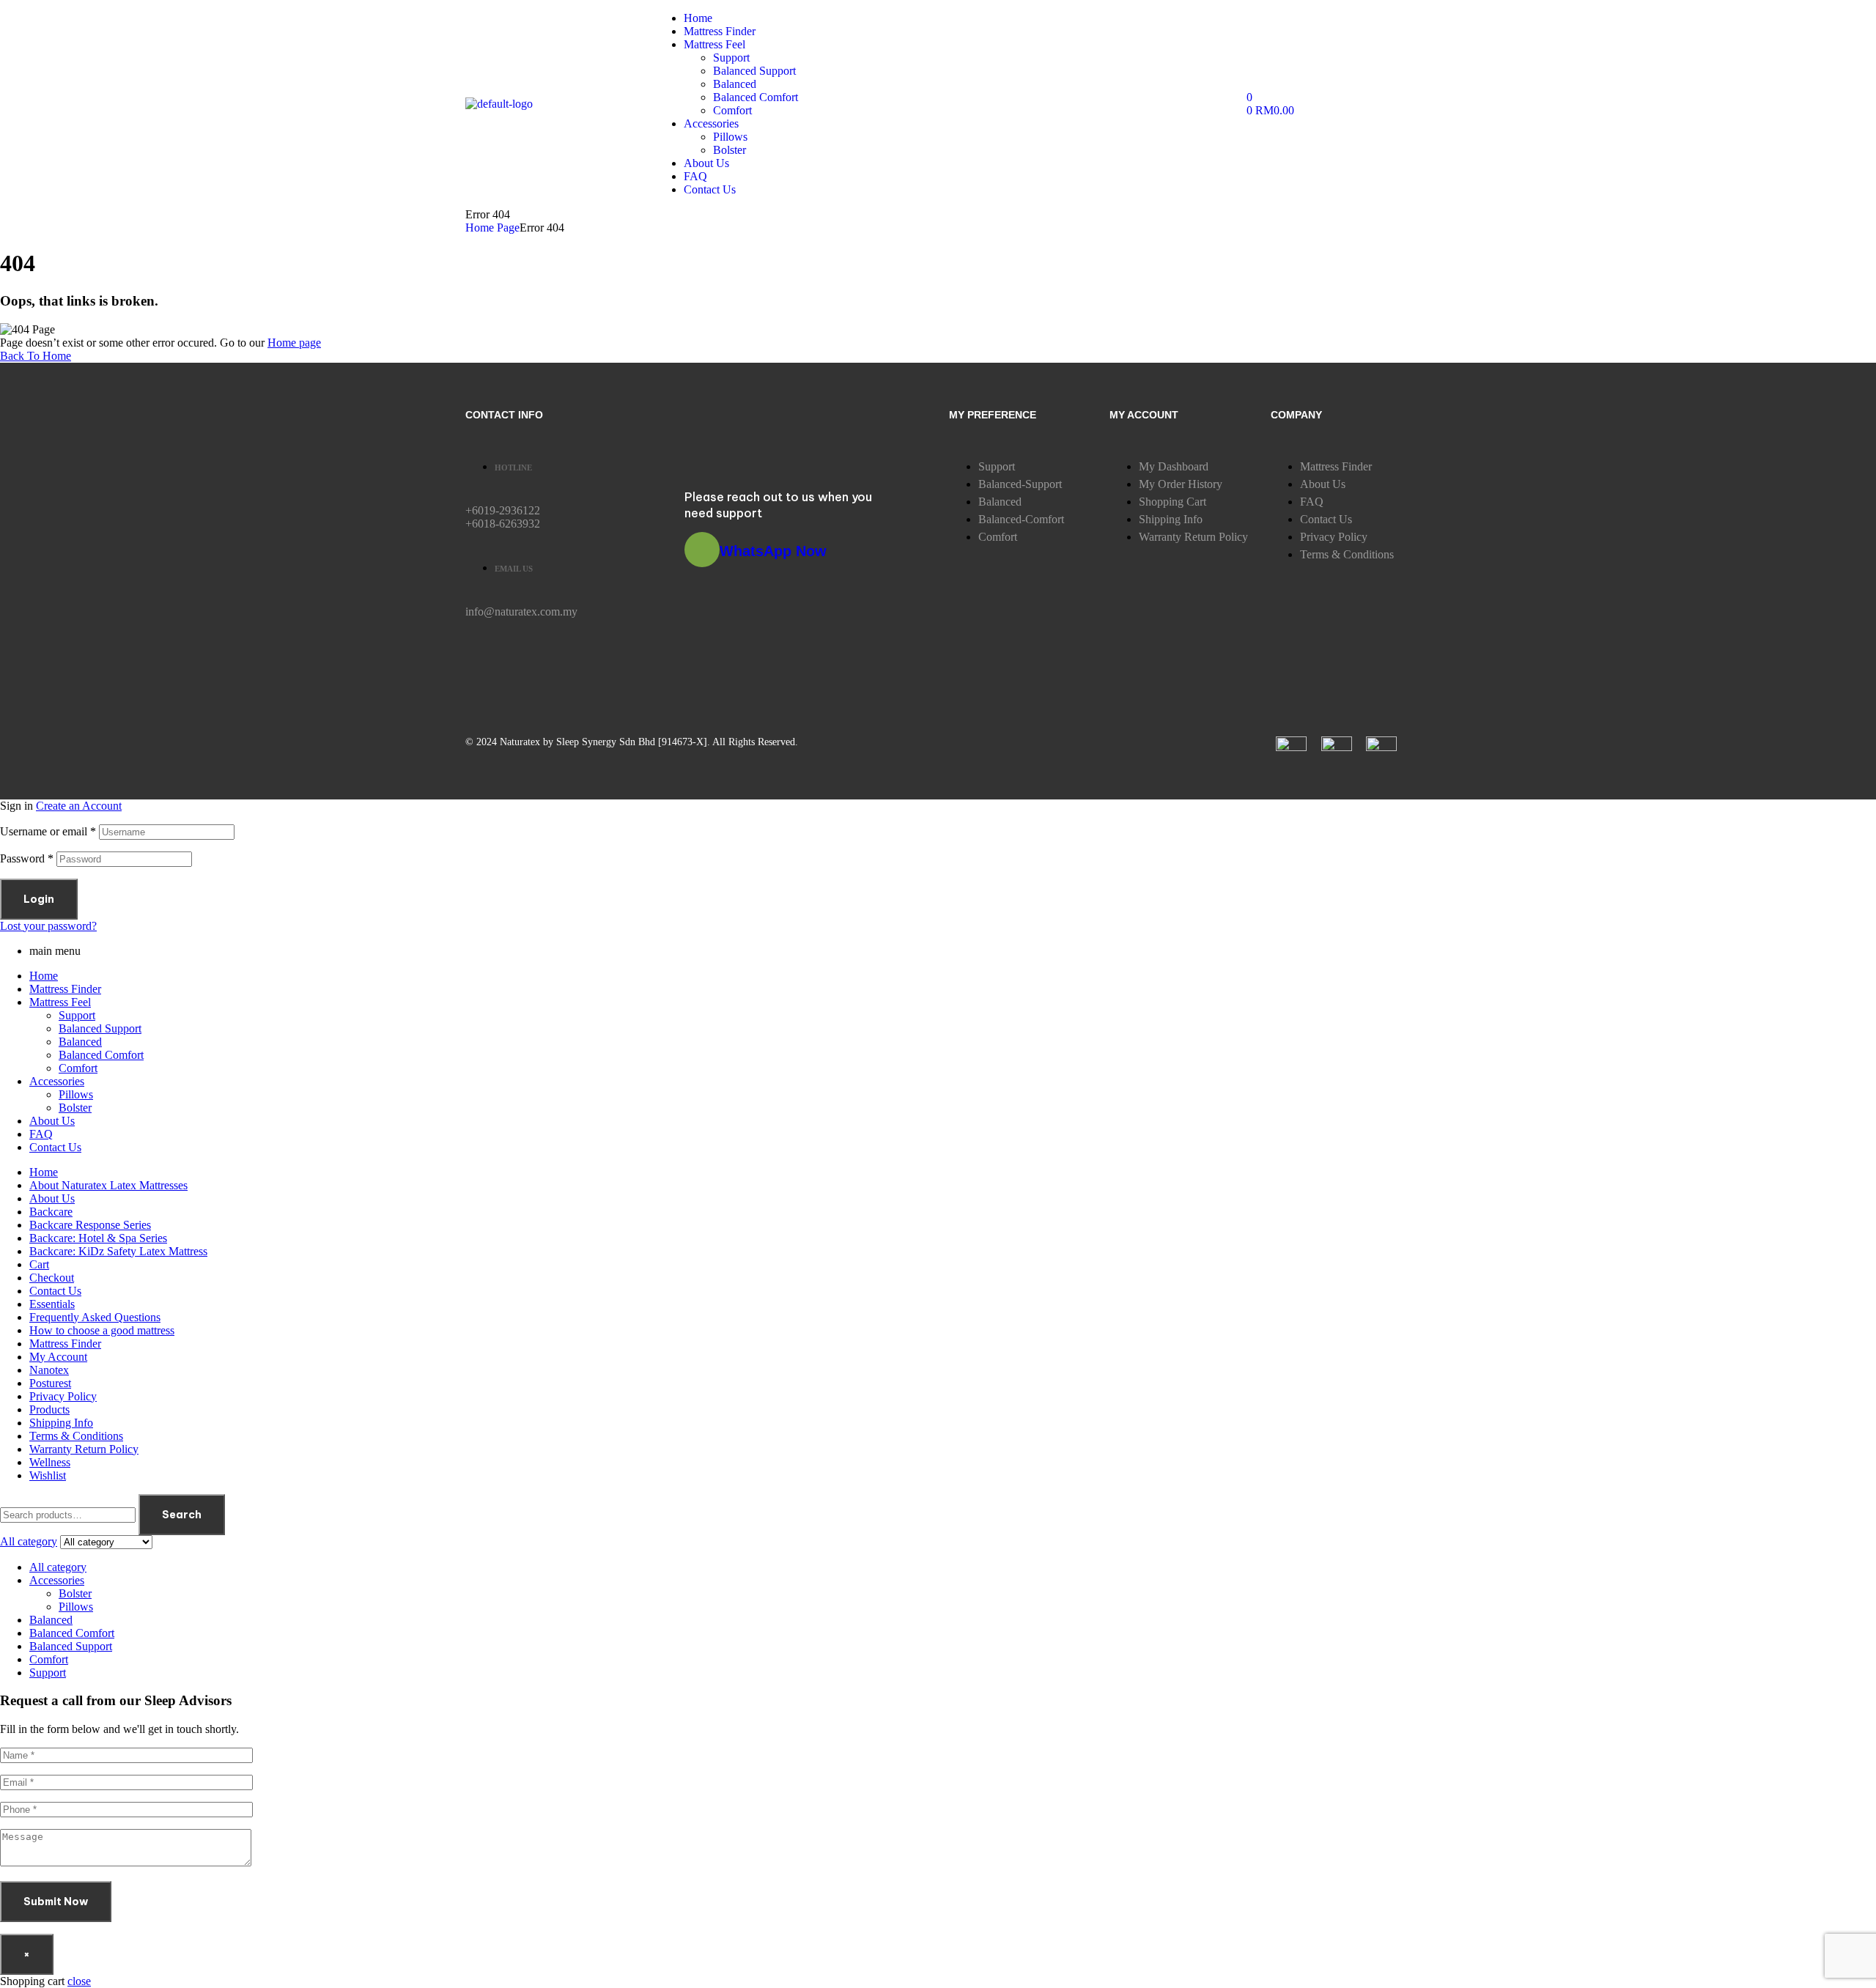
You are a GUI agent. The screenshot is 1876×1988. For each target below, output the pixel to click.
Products (49, 1409)
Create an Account (79, 806)
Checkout (52, 1278)
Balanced (80, 1042)
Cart (39, 1264)
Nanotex (49, 1370)
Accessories (57, 1081)
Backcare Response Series (90, 1225)
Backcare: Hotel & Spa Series (98, 1238)
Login (39, 899)
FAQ (41, 1134)
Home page (294, 343)
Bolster (75, 1108)
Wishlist (48, 1475)
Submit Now (56, 1902)
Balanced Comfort (101, 1055)
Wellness (50, 1462)
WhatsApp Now (773, 551)
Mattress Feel (60, 1002)
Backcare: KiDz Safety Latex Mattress (118, 1251)
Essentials (52, 1304)
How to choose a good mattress (102, 1330)
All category (58, 1567)
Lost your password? (48, 926)
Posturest (50, 1383)
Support (77, 1015)
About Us (52, 1121)
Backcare (51, 1212)
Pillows (76, 1094)
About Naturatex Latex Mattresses (108, 1185)
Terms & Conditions (76, 1436)
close (79, 1981)
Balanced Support (100, 1028)
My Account (58, 1357)
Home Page (492, 228)
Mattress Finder (65, 989)
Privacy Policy (63, 1396)
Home (44, 976)
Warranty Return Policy (84, 1449)
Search (182, 1515)
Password (27, 858)
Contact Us (55, 1147)
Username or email (48, 831)
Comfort (78, 1068)
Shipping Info (61, 1423)
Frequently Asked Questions (95, 1317)
